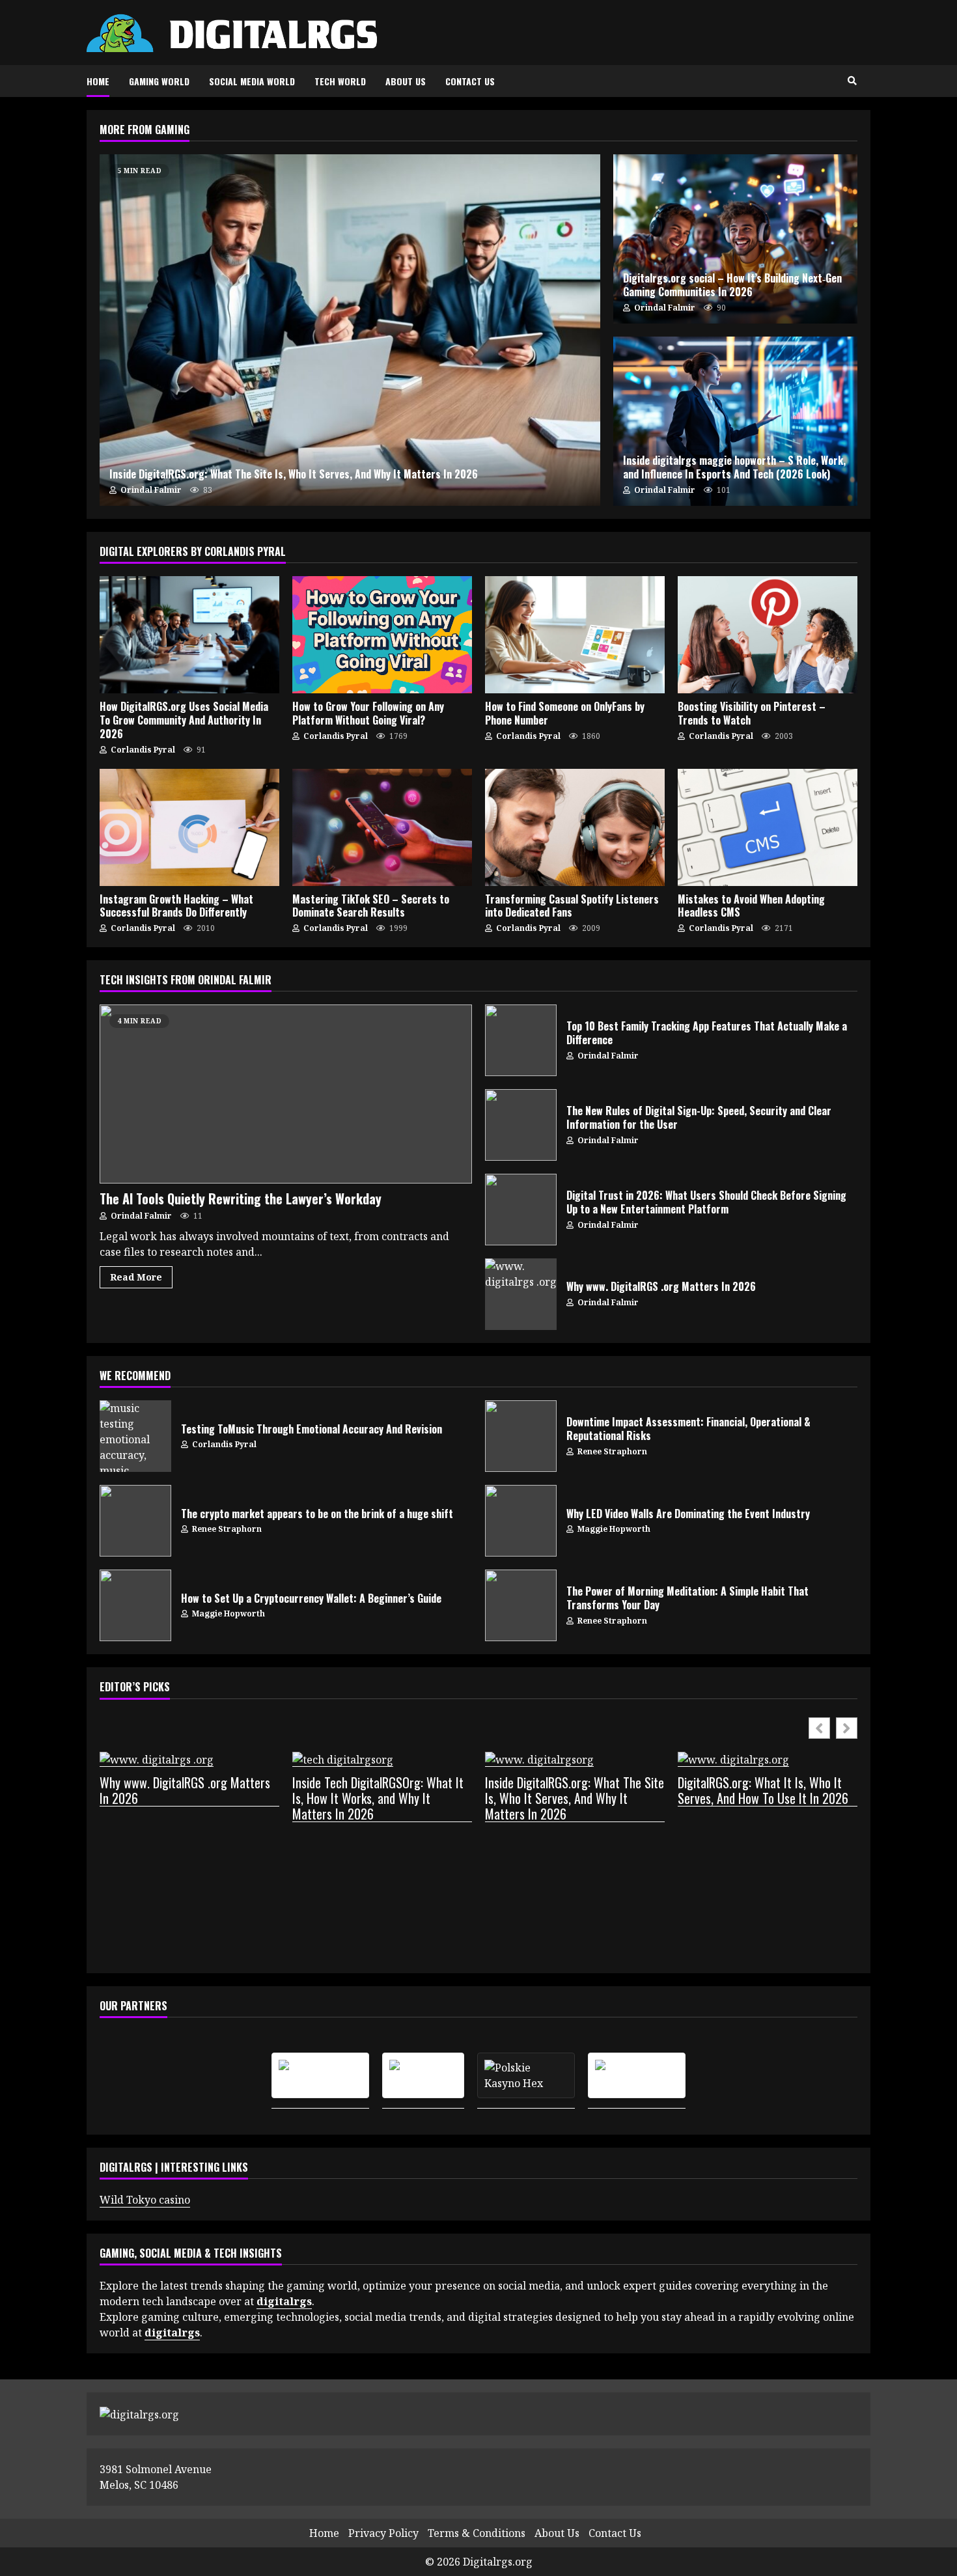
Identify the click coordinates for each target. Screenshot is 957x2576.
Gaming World (159, 81)
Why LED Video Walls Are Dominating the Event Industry (521, 1521)
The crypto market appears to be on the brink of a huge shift (135, 1521)
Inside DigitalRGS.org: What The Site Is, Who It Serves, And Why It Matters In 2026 (350, 330)
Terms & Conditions (477, 2533)
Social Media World (252, 81)
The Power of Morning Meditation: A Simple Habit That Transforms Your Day (521, 1605)
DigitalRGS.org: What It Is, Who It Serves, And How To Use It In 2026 (763, 1791)
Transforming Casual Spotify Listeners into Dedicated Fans (575, 827)
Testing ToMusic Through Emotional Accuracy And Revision (135, 1436)
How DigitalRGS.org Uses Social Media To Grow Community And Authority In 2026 (189, 635)
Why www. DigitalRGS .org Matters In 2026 (521, 1294)
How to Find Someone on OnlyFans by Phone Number (575, 635)
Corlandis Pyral (142, 750)
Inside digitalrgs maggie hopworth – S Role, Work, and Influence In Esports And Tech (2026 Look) (735, 421)
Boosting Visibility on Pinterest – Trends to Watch (768, 635)
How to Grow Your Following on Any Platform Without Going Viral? (382, 635)
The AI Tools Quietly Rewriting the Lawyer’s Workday (286, 1094)
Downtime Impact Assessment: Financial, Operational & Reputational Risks (521, 1436)
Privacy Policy (383, 2533)
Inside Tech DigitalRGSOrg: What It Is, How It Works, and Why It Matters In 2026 (378, 1798)
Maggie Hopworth (613, 1529)
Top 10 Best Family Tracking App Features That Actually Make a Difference (521, 1040)
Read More (136, 1277)
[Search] (852, 81)
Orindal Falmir (150, 490)
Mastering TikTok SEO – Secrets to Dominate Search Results (382, 827)
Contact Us (470, 81)
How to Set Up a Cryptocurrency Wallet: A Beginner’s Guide (135, 1605)
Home (98, 81)
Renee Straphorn (611, 1451)
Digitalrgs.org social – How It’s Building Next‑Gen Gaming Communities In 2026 (735, 239)
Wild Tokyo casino (145, 2200)
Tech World (340, 81)
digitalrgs (172, 2333)
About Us (406, 81)
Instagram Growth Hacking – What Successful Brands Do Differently (189, 827)
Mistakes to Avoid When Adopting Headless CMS (768, 827)
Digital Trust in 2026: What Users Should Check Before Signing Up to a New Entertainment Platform (521, 1210)
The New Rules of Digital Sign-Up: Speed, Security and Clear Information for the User (521, 1125)
